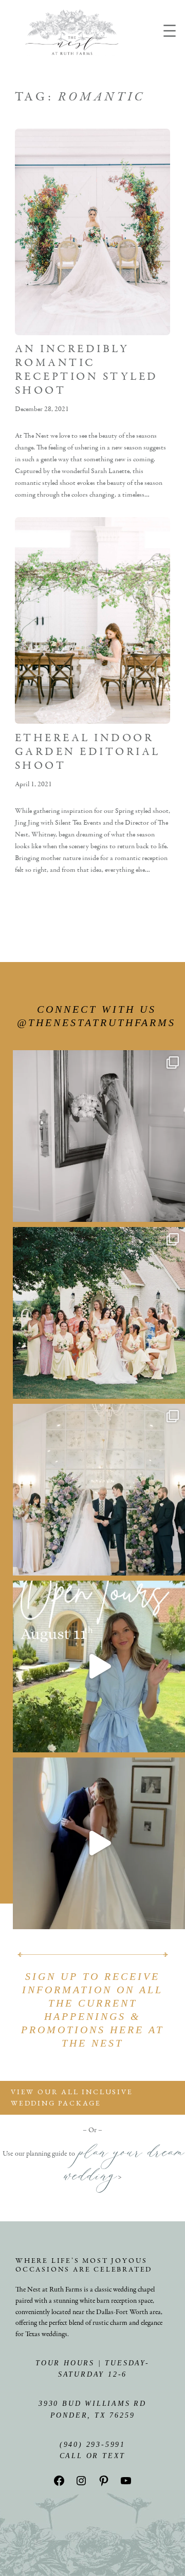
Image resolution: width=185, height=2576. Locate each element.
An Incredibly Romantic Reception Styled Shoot (87, 370)
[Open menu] (170, 31)
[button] (92, 2098)
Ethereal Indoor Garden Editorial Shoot (88, 752)
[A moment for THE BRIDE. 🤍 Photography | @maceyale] (99, 1136)
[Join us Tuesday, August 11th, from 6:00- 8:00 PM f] (99, 1667)
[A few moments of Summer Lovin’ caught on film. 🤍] (99, 1313)
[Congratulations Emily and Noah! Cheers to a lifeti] (99, 1843)
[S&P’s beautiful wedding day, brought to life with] (99, 1490)
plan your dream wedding (123, 2168)
